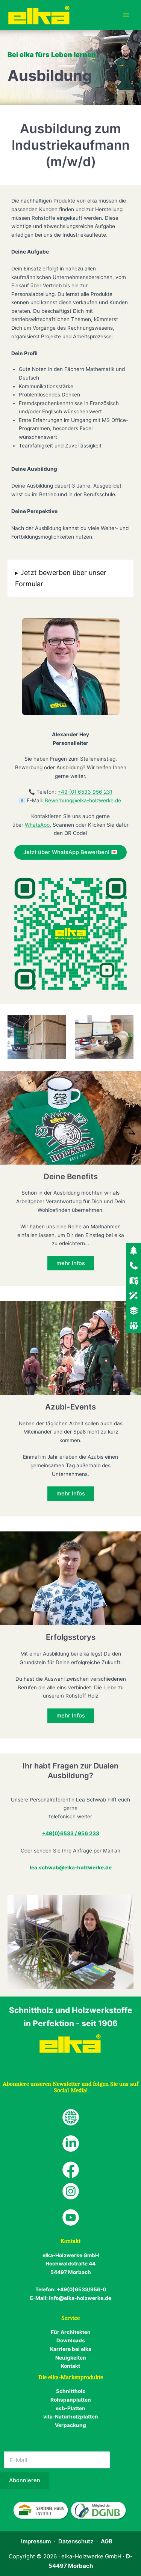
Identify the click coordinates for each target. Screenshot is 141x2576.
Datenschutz (76, 2541)
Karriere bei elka (71, 2349)
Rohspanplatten (71, 2400)
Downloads (71, 2340)
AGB (107, 2541)
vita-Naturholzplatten (71, 2417)
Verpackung (70, 2425)
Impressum (36, 2541)
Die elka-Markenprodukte (71, 2377)
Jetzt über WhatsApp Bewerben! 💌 (70, 852)
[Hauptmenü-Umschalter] (126, 15)
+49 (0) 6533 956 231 (85, 792)
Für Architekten (71, 2332)
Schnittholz (71, 2391)
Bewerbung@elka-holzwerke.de (83, 800)
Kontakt (70, 2366)
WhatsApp (37, 825)
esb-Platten (70, 2408)
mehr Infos (71, 1263)
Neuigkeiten (71, 2358)
